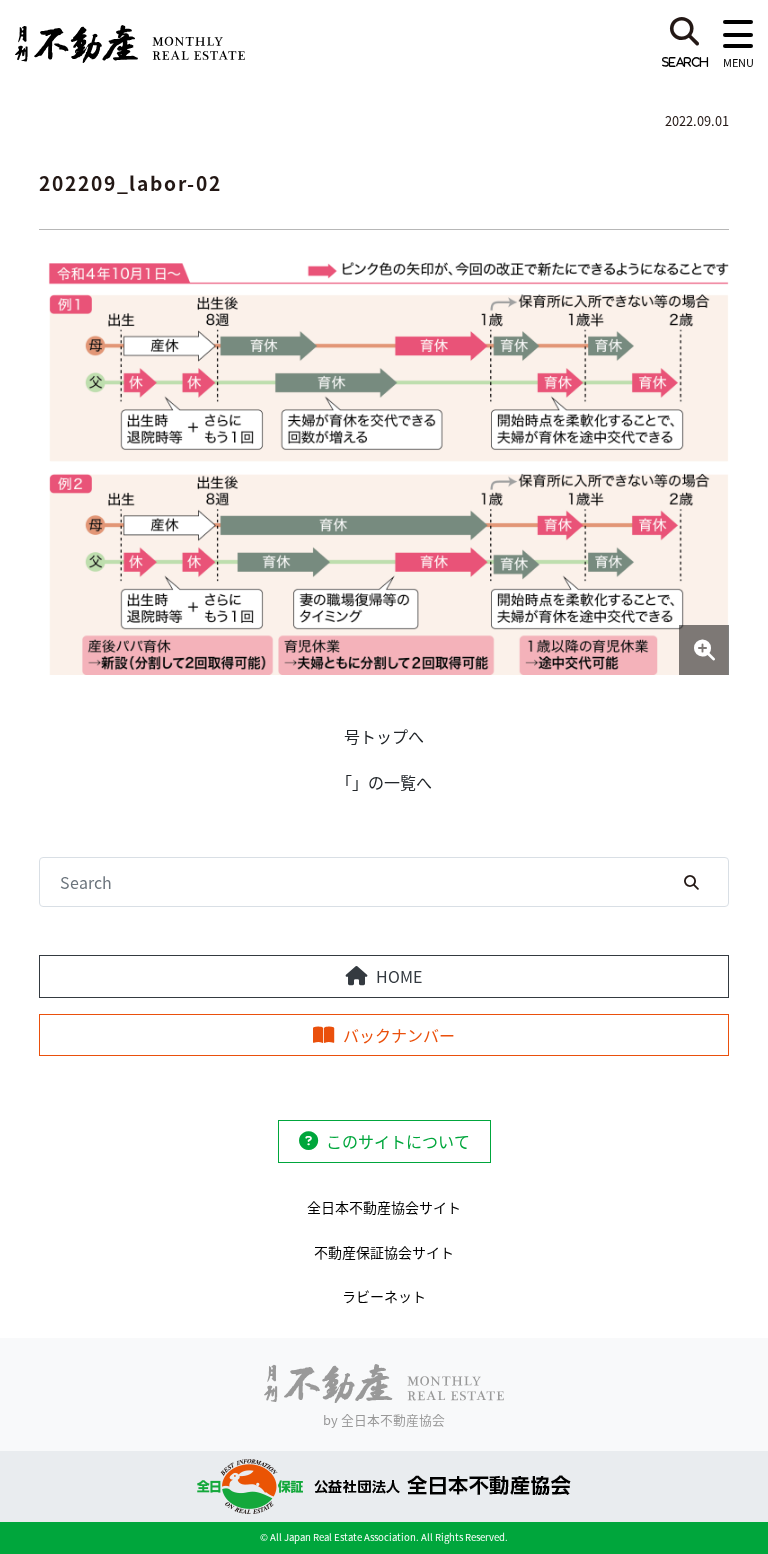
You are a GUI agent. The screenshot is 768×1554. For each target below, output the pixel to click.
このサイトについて (398, 1141)
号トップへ (384, 736)
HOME (399, 976)
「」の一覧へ (384, 782)
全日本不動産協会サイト (384, 1207)
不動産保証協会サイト (384, 1252)
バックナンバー (399, 1035)
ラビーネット (384, 1296)
